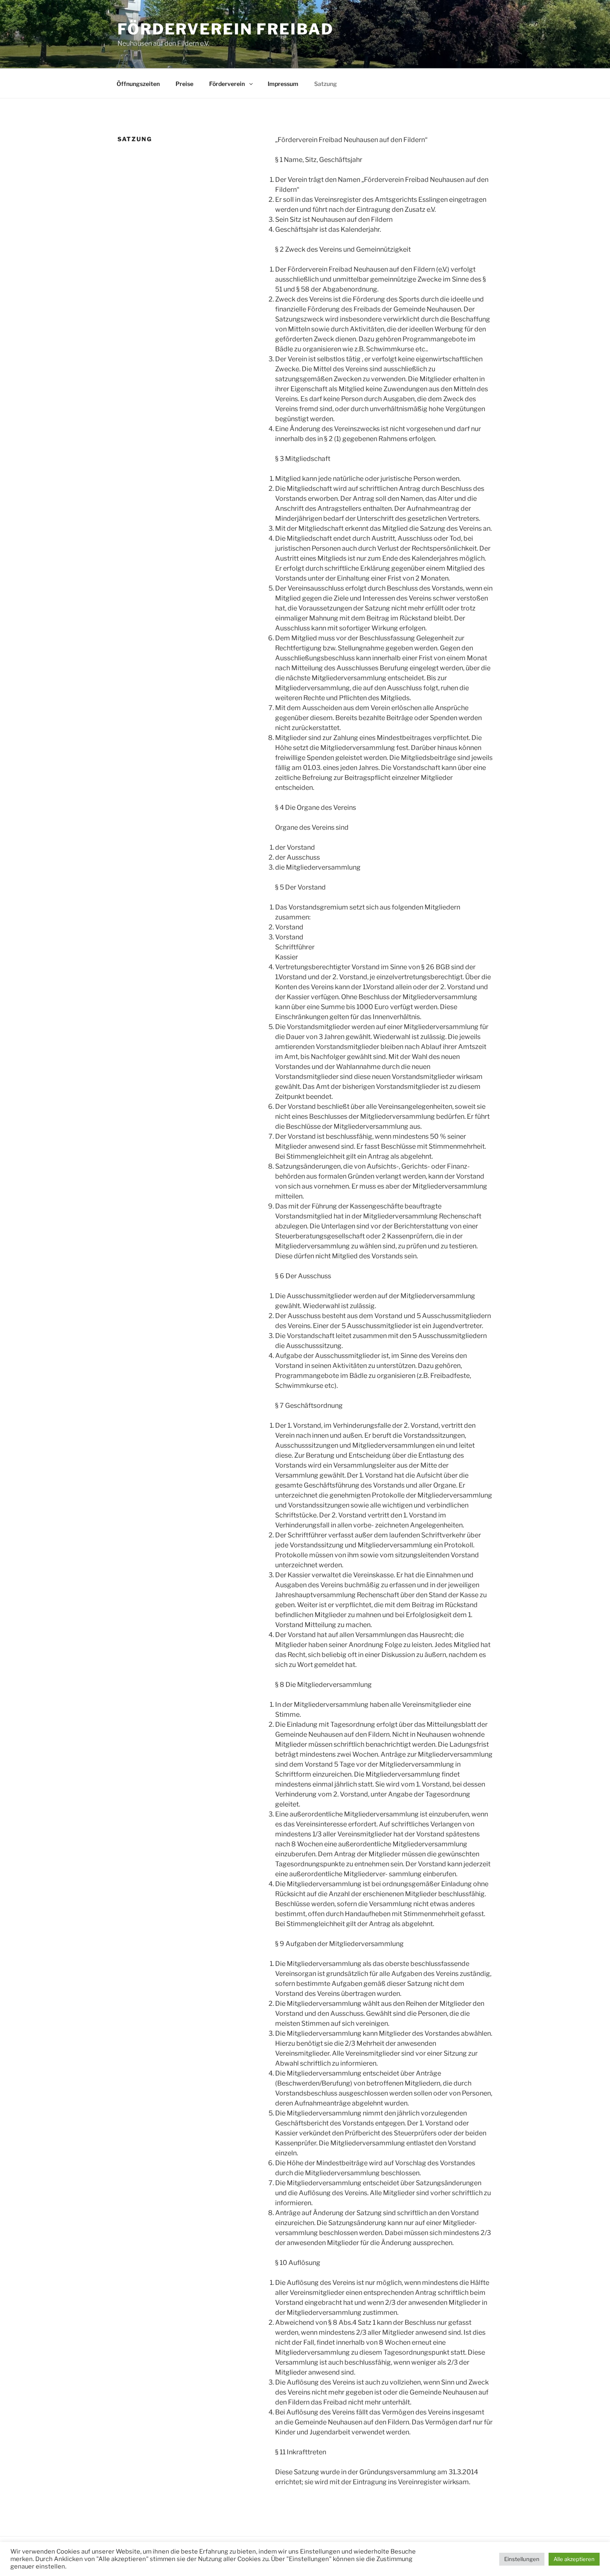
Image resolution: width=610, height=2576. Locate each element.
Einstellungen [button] (522, 2559)
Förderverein (228, 84)
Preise (184, 84)
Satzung (326, 84)
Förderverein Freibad (226, 29)
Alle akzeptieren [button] (574, 2559)
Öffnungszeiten (138, 84)
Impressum (283, 84)
